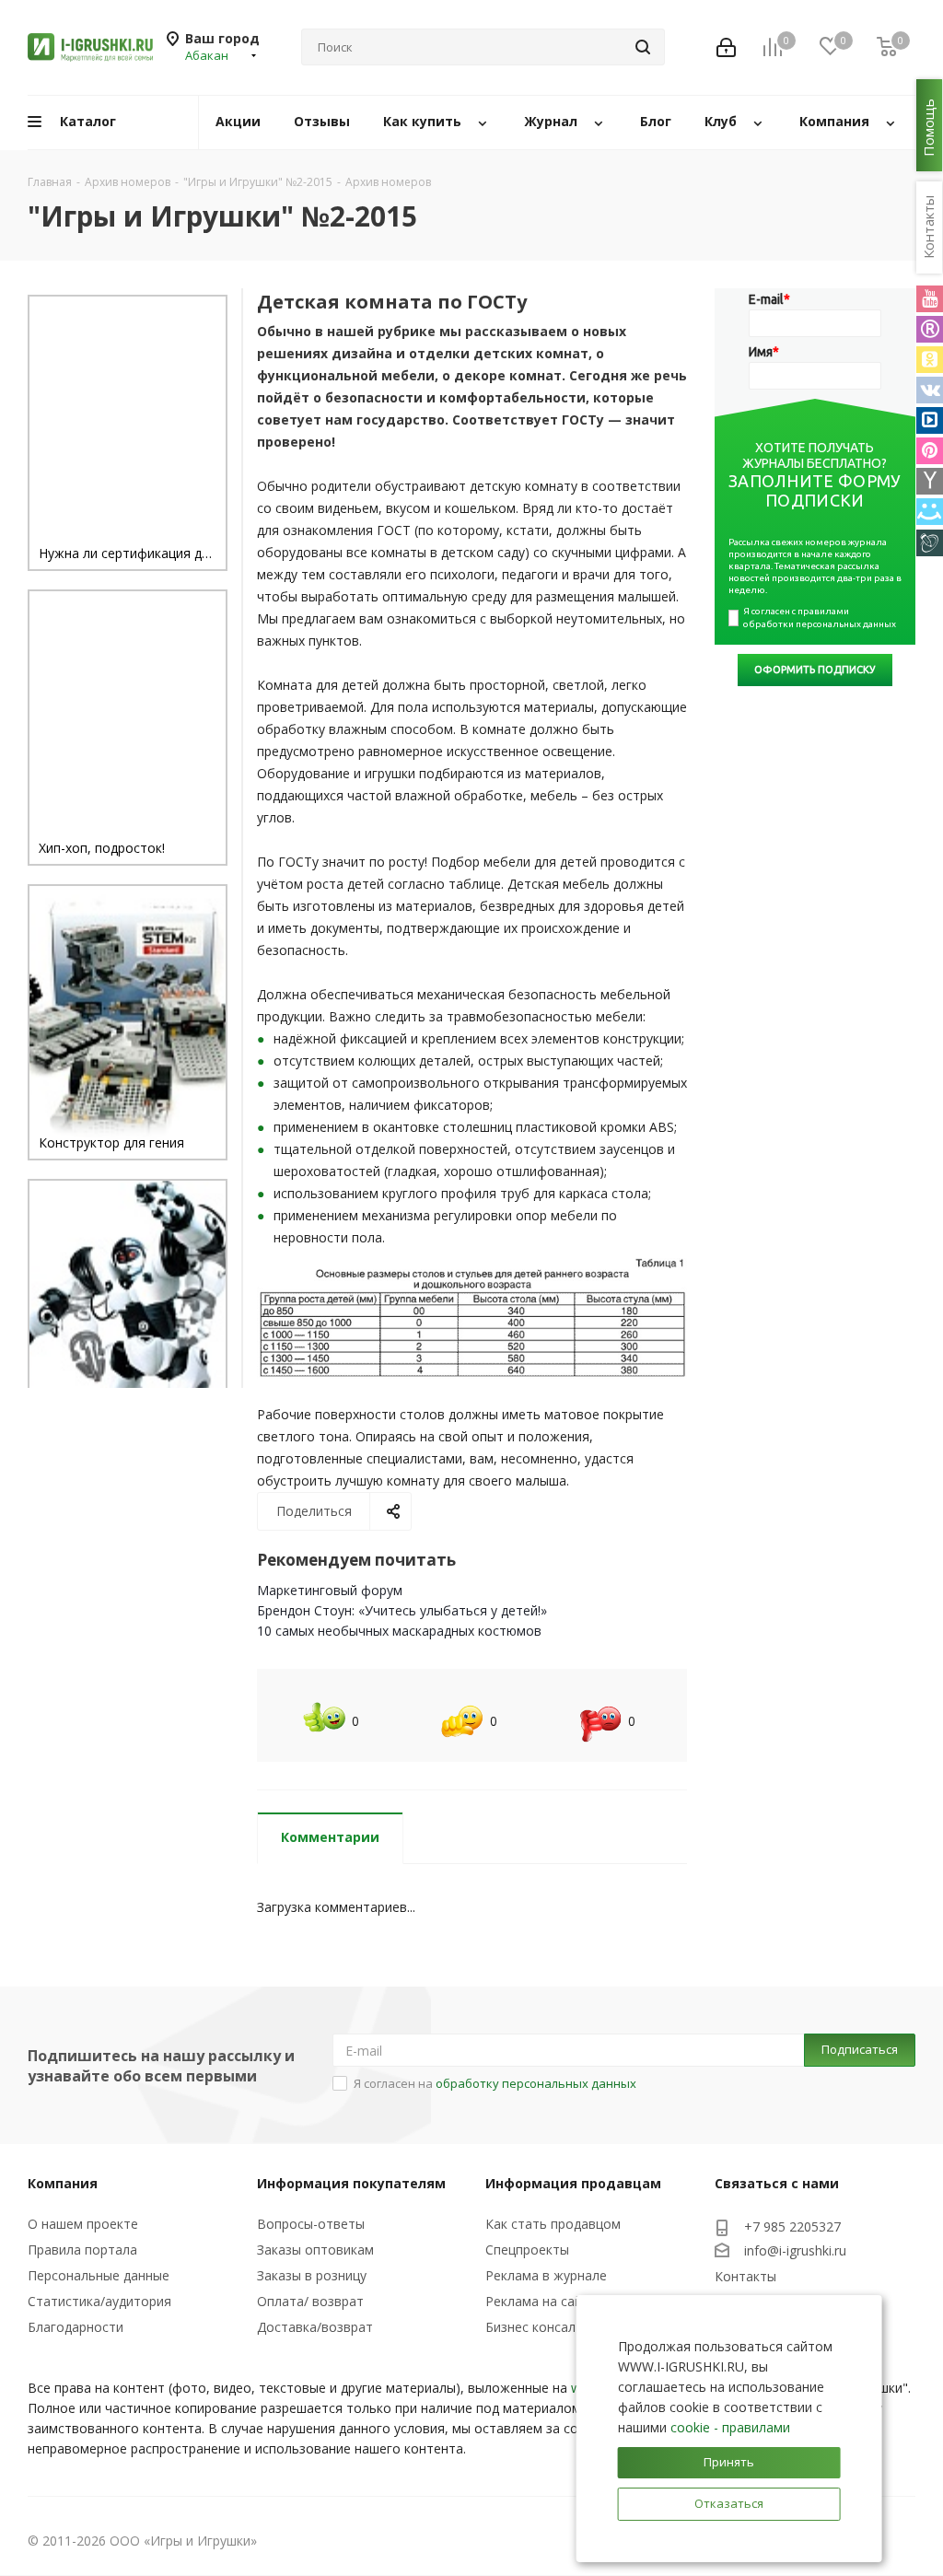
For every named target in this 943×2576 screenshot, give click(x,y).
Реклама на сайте (541, 2301)
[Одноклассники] (930, 360)
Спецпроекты (527, 2250)
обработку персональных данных (536, 2083)
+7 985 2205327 (792, 2226)
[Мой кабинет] (726, 47)
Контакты (745, 2276)
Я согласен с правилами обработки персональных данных (820, 618)
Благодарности (76, 2327)
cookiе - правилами (730, 2427)
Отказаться (729, 2503)
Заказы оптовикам (315, 2250)
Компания (63, 2183)
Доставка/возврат (315, 2327)
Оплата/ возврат (310, 2301)
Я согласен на (495, 2083)
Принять (729, 2462)
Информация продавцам (573, 2183)
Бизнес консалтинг (544, 2327)
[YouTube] (930, 299)
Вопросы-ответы (311, 2224)
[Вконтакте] (930, 390)
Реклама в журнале (546, 2275)
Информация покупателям (351, 2183)
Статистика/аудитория (99, 2301)
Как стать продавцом (553, 2224)
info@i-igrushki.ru (795, 2250)
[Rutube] (930, 329)
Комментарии (330, 1837)
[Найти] (643, 47)
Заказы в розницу (312, 2275)
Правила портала (82, 2250)
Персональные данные (99, 2275)
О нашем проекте (83, 2224)
